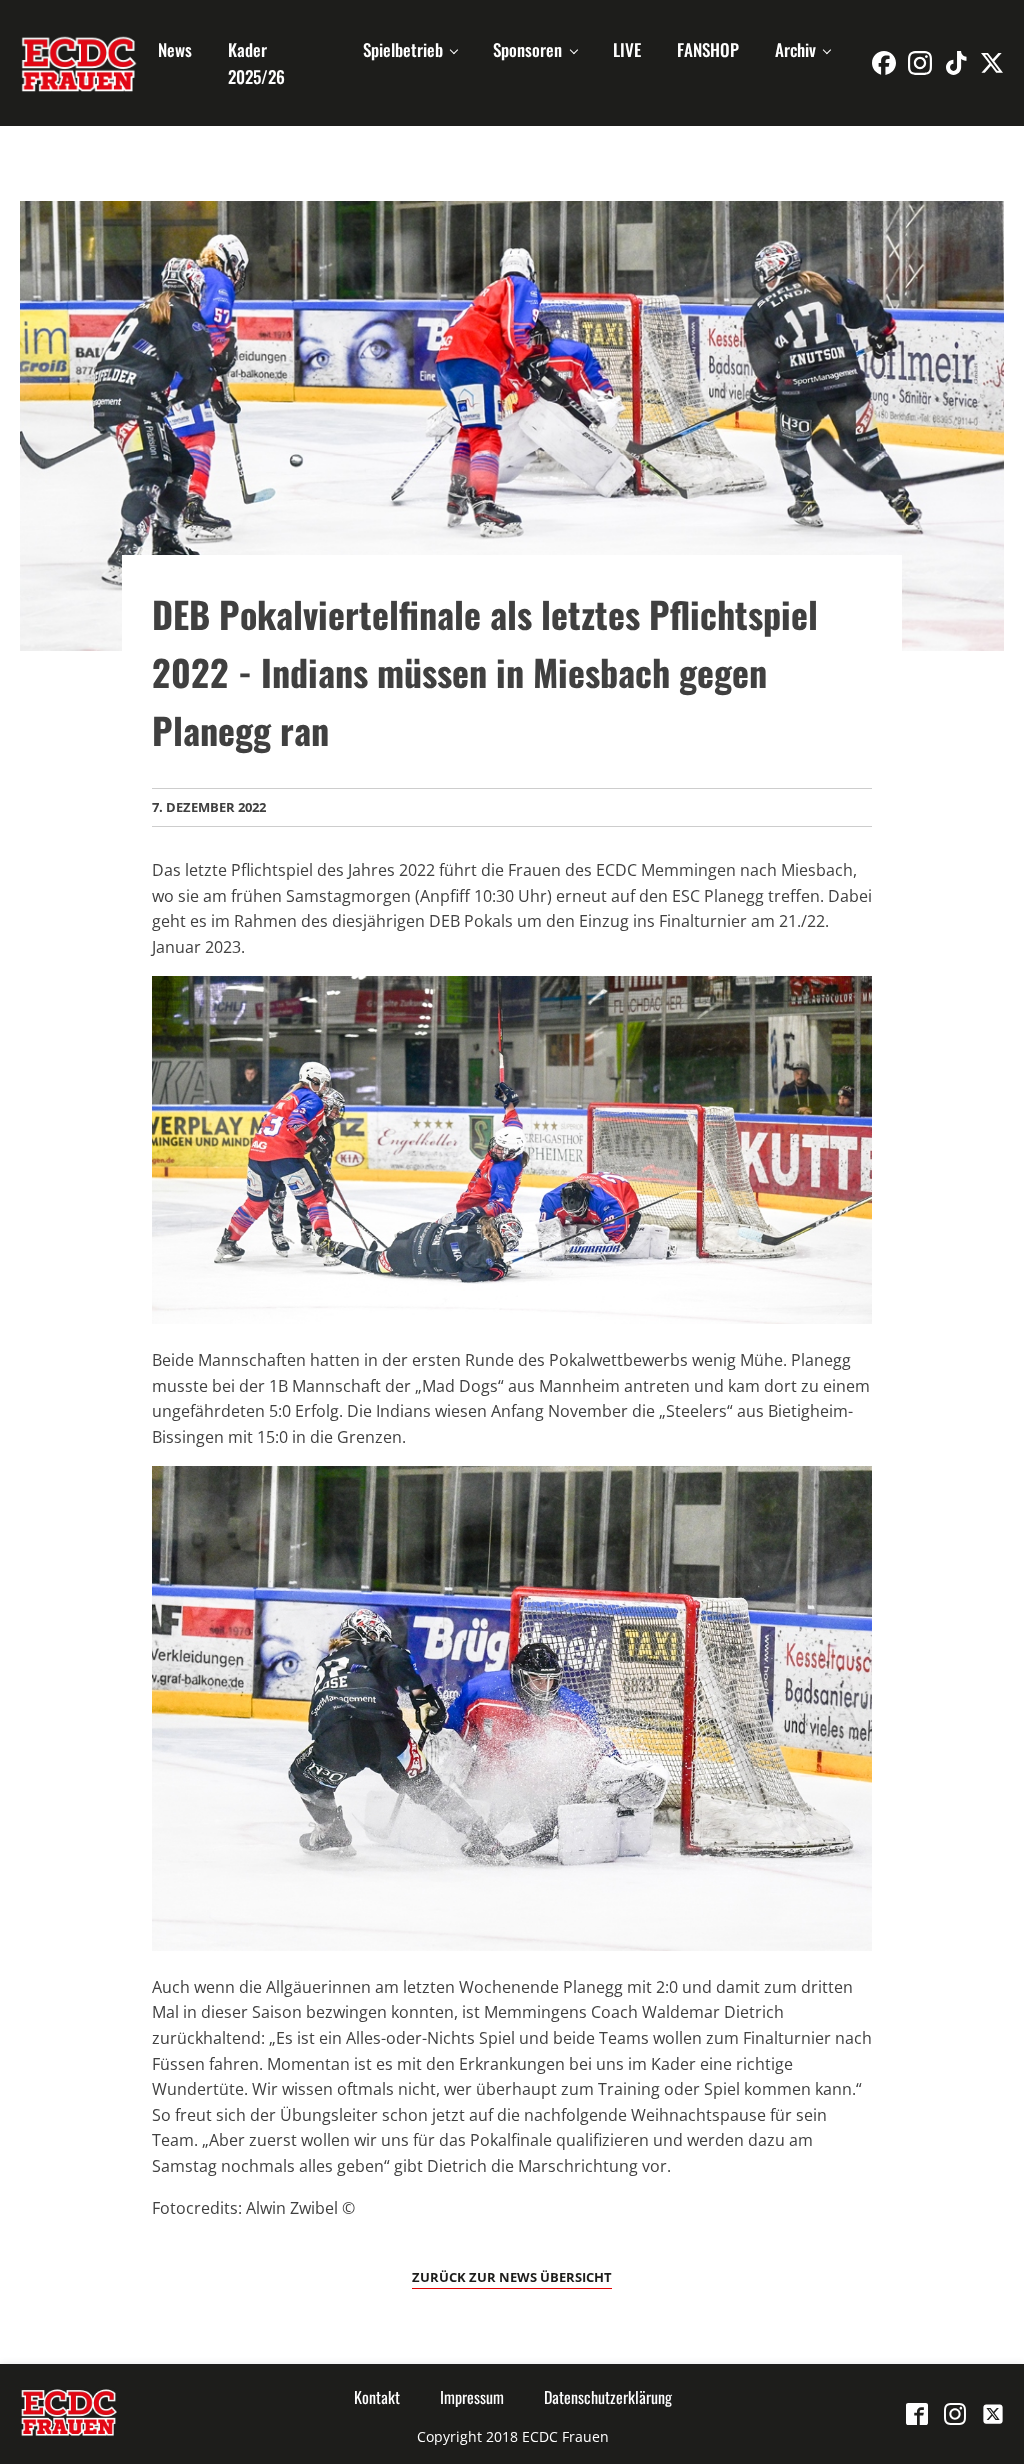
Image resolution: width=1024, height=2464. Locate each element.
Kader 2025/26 (256, 63)
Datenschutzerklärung (608, 2397)
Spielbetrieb (403, 49)
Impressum (472, 2397)
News (175, 49)
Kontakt (377, 2397)
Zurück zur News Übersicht (512, 2277)
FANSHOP (708, 49)
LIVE (627, 49)
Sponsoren (527, 49)
